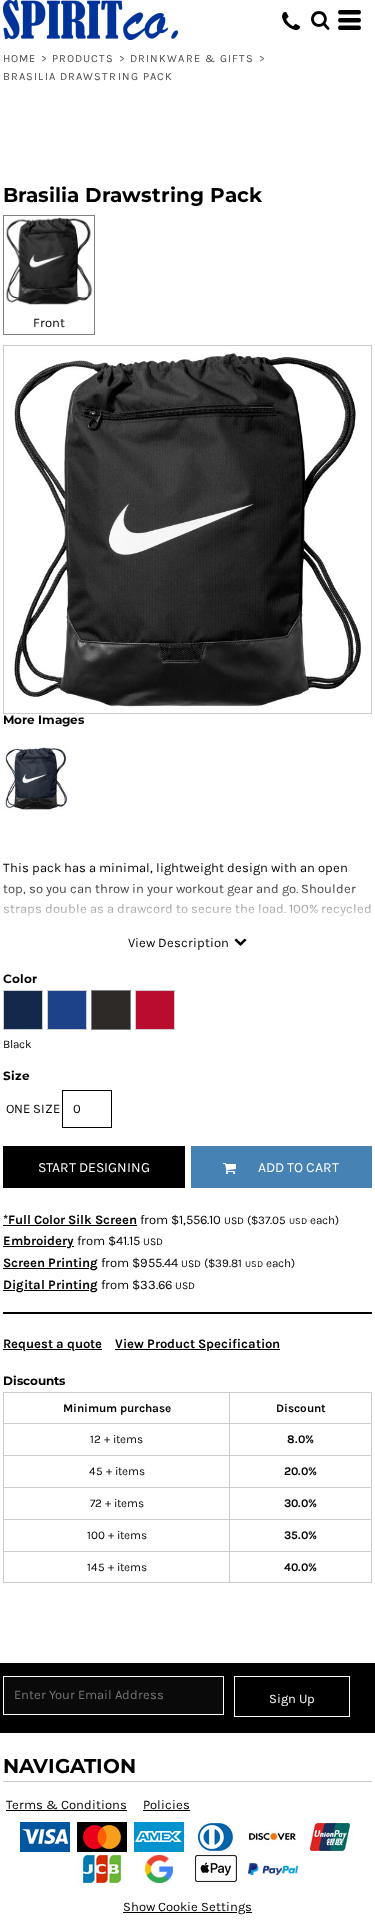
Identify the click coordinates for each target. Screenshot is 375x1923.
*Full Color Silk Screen (70, 1219)
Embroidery (38, 1240)
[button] (320, 20)
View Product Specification (197, 1343)
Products (83, 58)
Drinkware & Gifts (192, 58)
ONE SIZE (33, 1108)
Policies (166, 1804)
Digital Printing (50, 1284)
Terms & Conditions (66, 1804)
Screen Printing (50, 1262)
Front (49, 322)
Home (19, 58)
